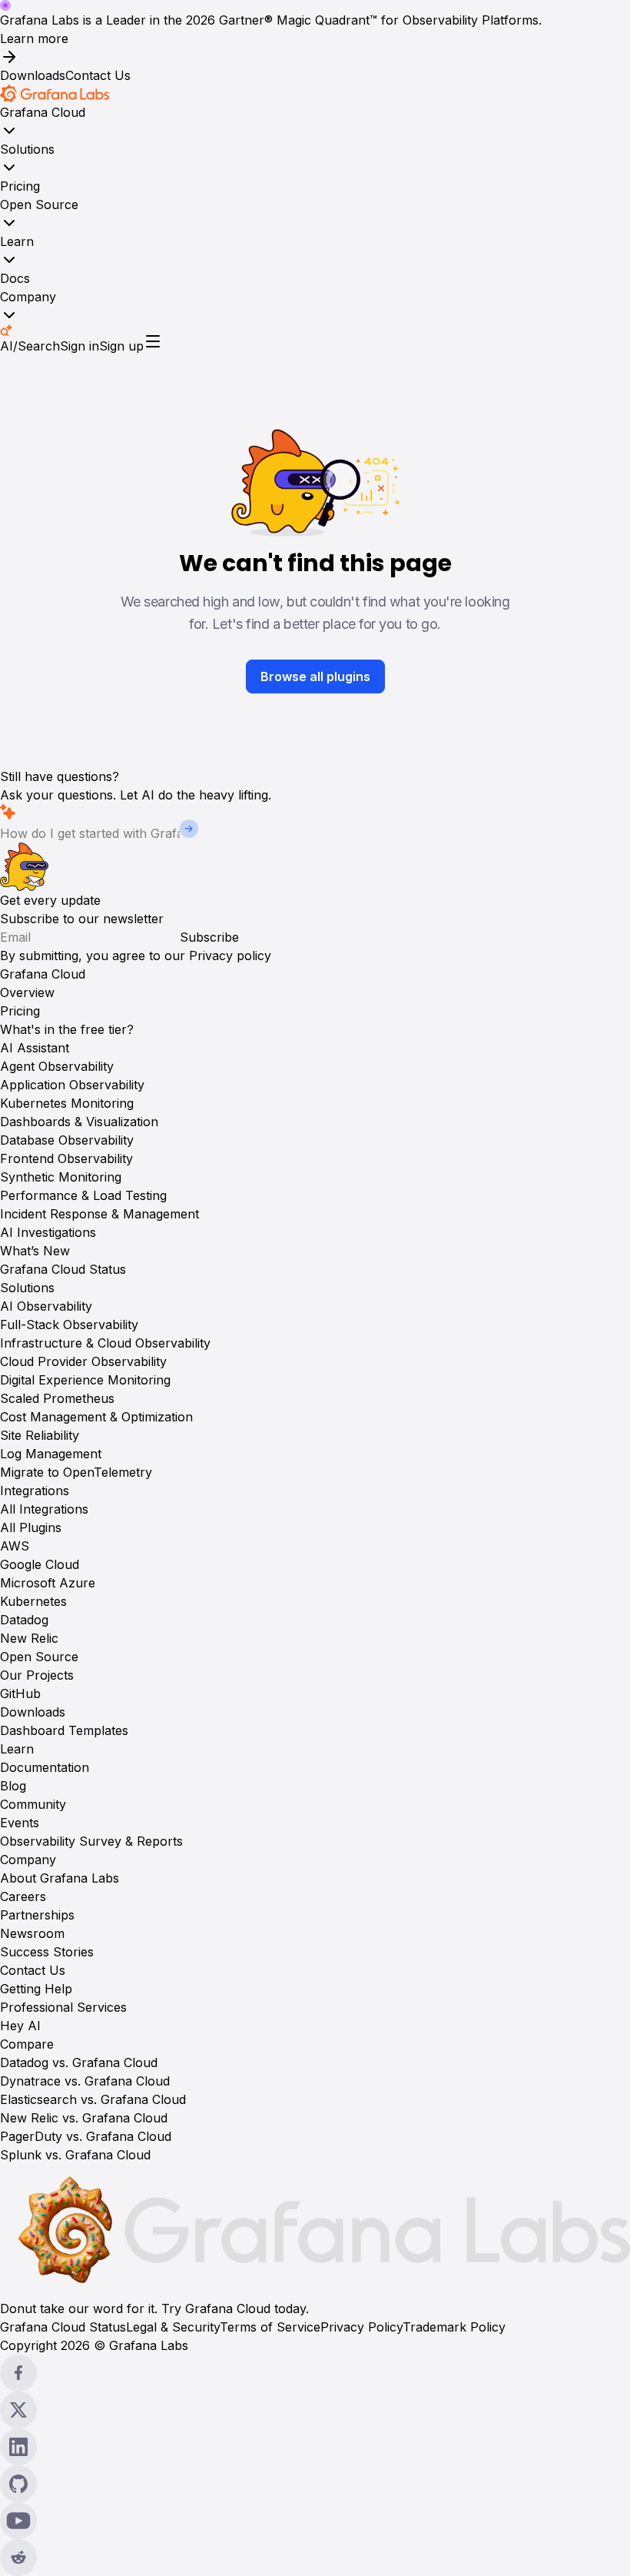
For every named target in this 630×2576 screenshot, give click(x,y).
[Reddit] (315, 2558)
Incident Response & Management (99, 1214)
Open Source (39, 204)
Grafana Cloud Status (63, 1269)
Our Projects (37, 1675)
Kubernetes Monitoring (67, 1103)
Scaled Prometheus (57, 1398)
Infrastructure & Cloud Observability (105, 1343)
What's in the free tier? (67, 1029)
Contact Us (98, 75)
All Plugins (31, 1527)
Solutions (27, 149)
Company (28, 297)
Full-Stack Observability (69, 1325)
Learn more (34, 38)
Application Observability (72, 1085)
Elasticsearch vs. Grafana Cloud (93, 2099)
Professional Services (63, 2007)
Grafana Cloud (43, 112)
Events (20, 1823)
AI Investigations (48, 1232)
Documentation (45, 1767)
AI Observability (46, 1306)
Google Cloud (40, 1564)
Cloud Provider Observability (83, 1361)
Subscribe (209, 937)
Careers (23, 1896)
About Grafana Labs (60, 1878)
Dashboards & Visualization (79, 1122)
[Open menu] (153, 341)
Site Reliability (40, 1435)
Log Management (51, 1454)
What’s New (35, 1251)
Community (33, 1804)
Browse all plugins (315, 676)
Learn (17, 241)
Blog (13, 1786)
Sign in (80, 346)
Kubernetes (33, 1601)
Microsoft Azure (48, 1583)
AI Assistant (35, 1048)
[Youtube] (315, 2521)
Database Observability (67, 1140)
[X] (315, 2410)
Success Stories (47, 1952)
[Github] (315, 2484)
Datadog (24, 1620)
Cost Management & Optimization (96, 1417)
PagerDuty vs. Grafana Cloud (86, 2136)
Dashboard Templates (64, 1730)
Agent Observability (57, 1066)
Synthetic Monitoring (61, 1177)
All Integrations (44, 1509)
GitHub (20, 1694)
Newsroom (32, 1933)
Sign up (121, 346)
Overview (27, 992)
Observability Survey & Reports (91, 1841)
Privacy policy (230, 956)
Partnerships (37, 1915)
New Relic (29, 1638)
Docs (15, 278)
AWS (15, 1546)
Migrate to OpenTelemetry (76, 1472)
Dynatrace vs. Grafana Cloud (85, 2081)
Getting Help (36, 1989)
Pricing (20, 186)
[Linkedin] (315, 2447)
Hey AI (20, 2026)
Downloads (33, 75)
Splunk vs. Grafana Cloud (75, 2155)
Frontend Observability (66, 1158)
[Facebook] (315, 2373)
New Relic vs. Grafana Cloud (84, 2118)
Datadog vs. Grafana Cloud (79, 2062)
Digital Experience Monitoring (85, 1380)
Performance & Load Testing (83, 1195)
